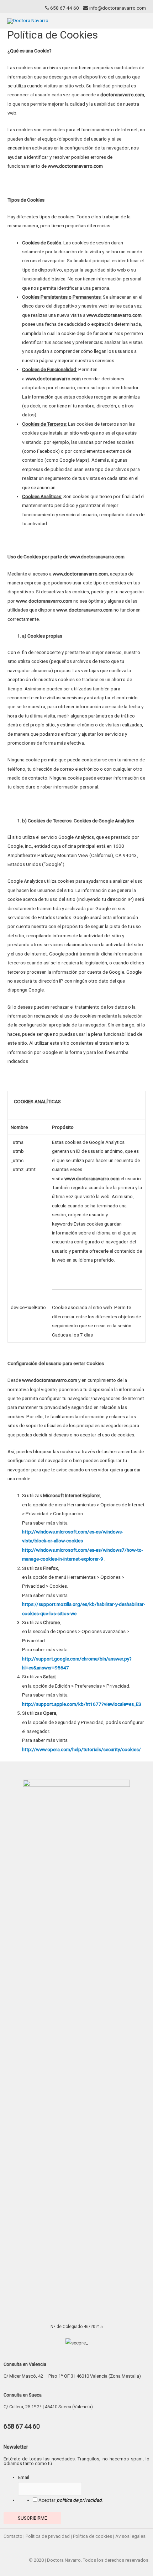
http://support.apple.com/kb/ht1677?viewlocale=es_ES (82, 1704)
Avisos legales (130, 2536)
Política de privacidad (48, 2536)
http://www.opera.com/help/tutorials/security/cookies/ (81, 1749)
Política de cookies (93, 2536)
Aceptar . (71, 2500)
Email (24, 2477)
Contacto (13, 2536)
